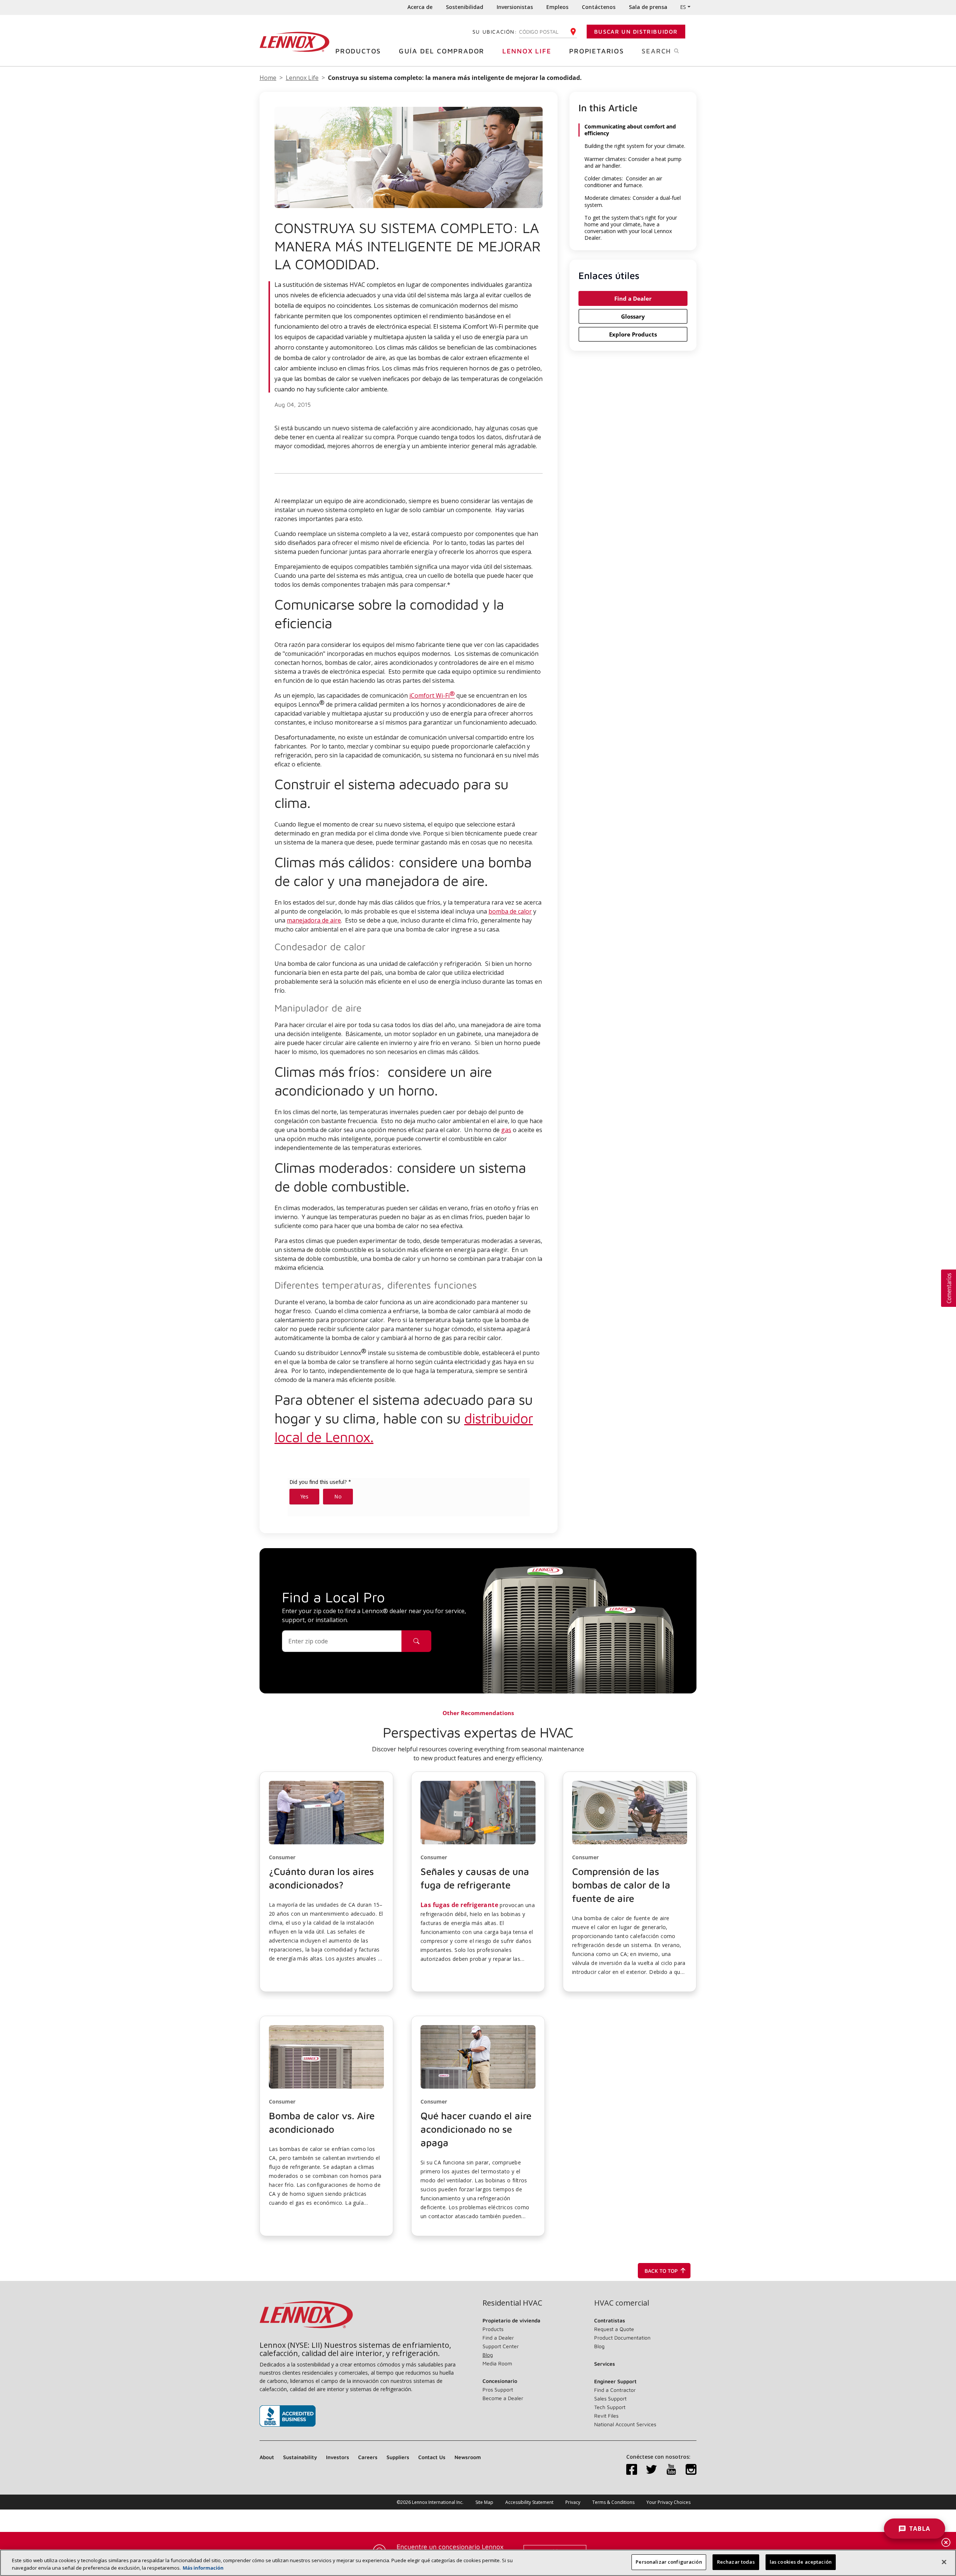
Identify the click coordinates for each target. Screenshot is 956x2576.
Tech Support (610, 2407)
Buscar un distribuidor (636, 32)
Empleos (557, 7)
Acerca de (420, 7)
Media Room (497, 2363)
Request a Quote (614, 2329)
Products (493, 2329)
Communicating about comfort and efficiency (630, 130)
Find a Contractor (615, 2390)
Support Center (501, 2346)
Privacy (573, 2502)
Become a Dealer (503, 2398)
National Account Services (625, 2424)
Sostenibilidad (465, 7)
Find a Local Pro (333, 1597)
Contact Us (432, 2457)
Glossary (633, 316)
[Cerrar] (944, 2562)
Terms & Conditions (613, 2502)
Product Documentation (622, 2338)
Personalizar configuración (669, 2562)
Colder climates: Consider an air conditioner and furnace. (623, 182)
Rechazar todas (736, 2562)
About (267, 2457)
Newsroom (468, 2457)
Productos (358, 51)
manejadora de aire (314, 920)
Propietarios (597, 51)
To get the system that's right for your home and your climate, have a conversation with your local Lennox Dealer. (631, 228)
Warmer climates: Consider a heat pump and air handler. (633, 162)
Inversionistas (515, 7)
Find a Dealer (633, 298)
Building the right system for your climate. (635, 146)
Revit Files (606, 2416)
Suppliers (398, 2457)
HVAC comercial (622, 2303)
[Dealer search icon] (416, 1641)
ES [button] (683, 7)
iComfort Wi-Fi (432, 695)
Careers (368, 2457)
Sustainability (300, 2457)
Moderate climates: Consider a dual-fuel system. (633, 201)
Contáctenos (599, 7)
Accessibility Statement (529, 2502)
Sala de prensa (648, 7)
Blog (488, 2355)
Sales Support (610, 2398)
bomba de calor (510, 911)
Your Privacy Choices (668, 2502)
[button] (326, 1882)
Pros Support (498, 2389)
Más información (203, 2568)
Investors (338, 2457)
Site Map (484, 2502)
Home (268, 78)
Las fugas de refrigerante (459, 1905)
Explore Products (633, 334)
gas (506, 1130)
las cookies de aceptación (801, 2562)
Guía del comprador (442, 51)
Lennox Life (527, 51)
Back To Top (661, 2271)
